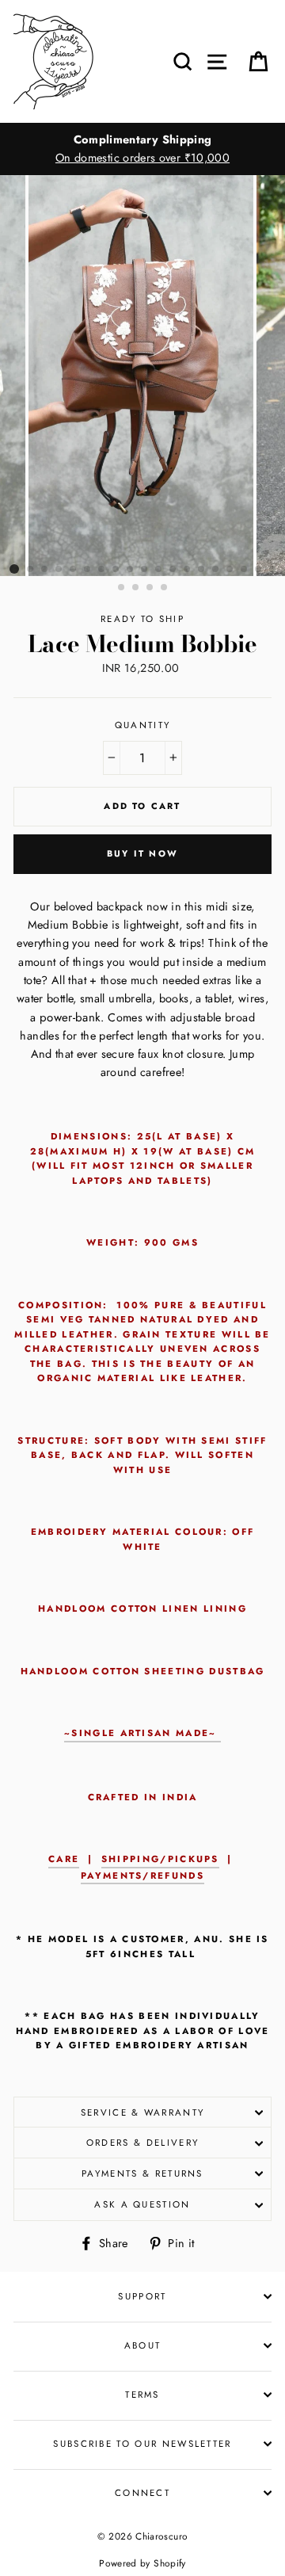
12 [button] (173, 570)
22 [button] (150, 588)
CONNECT (142, 2493)
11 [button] (159, 570)
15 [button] (216, 570)
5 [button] (74, 570)
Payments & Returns (142, 2173)
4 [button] (59, 570)
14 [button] (202, 570)
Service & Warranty (143, 2112)
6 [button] (88, 570)
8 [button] (116, 570)
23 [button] (165, 588)
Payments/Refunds (142, 1876)
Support (142, 2296)
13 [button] (188, 570)
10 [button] (145, 570)
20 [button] (122, 588)
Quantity (143, 725)
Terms (142, 2395)
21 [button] (136, 588)
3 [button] (45, 570)
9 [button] (131, 570)
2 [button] (31, 570)
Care (64, 1859)
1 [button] (14, 569)
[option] (142, 149)
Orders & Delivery (142, 2143)
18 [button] (259, 570)
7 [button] (102, 570)
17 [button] (245, 570)
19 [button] (273, 570)
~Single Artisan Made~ (142, 1733)
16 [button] (230, 570)
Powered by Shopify (142, 2563)
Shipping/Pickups (160, 1859)
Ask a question (142, 2204)
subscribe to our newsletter (142, 2444)
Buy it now (142, 853)
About (143, 2345)
